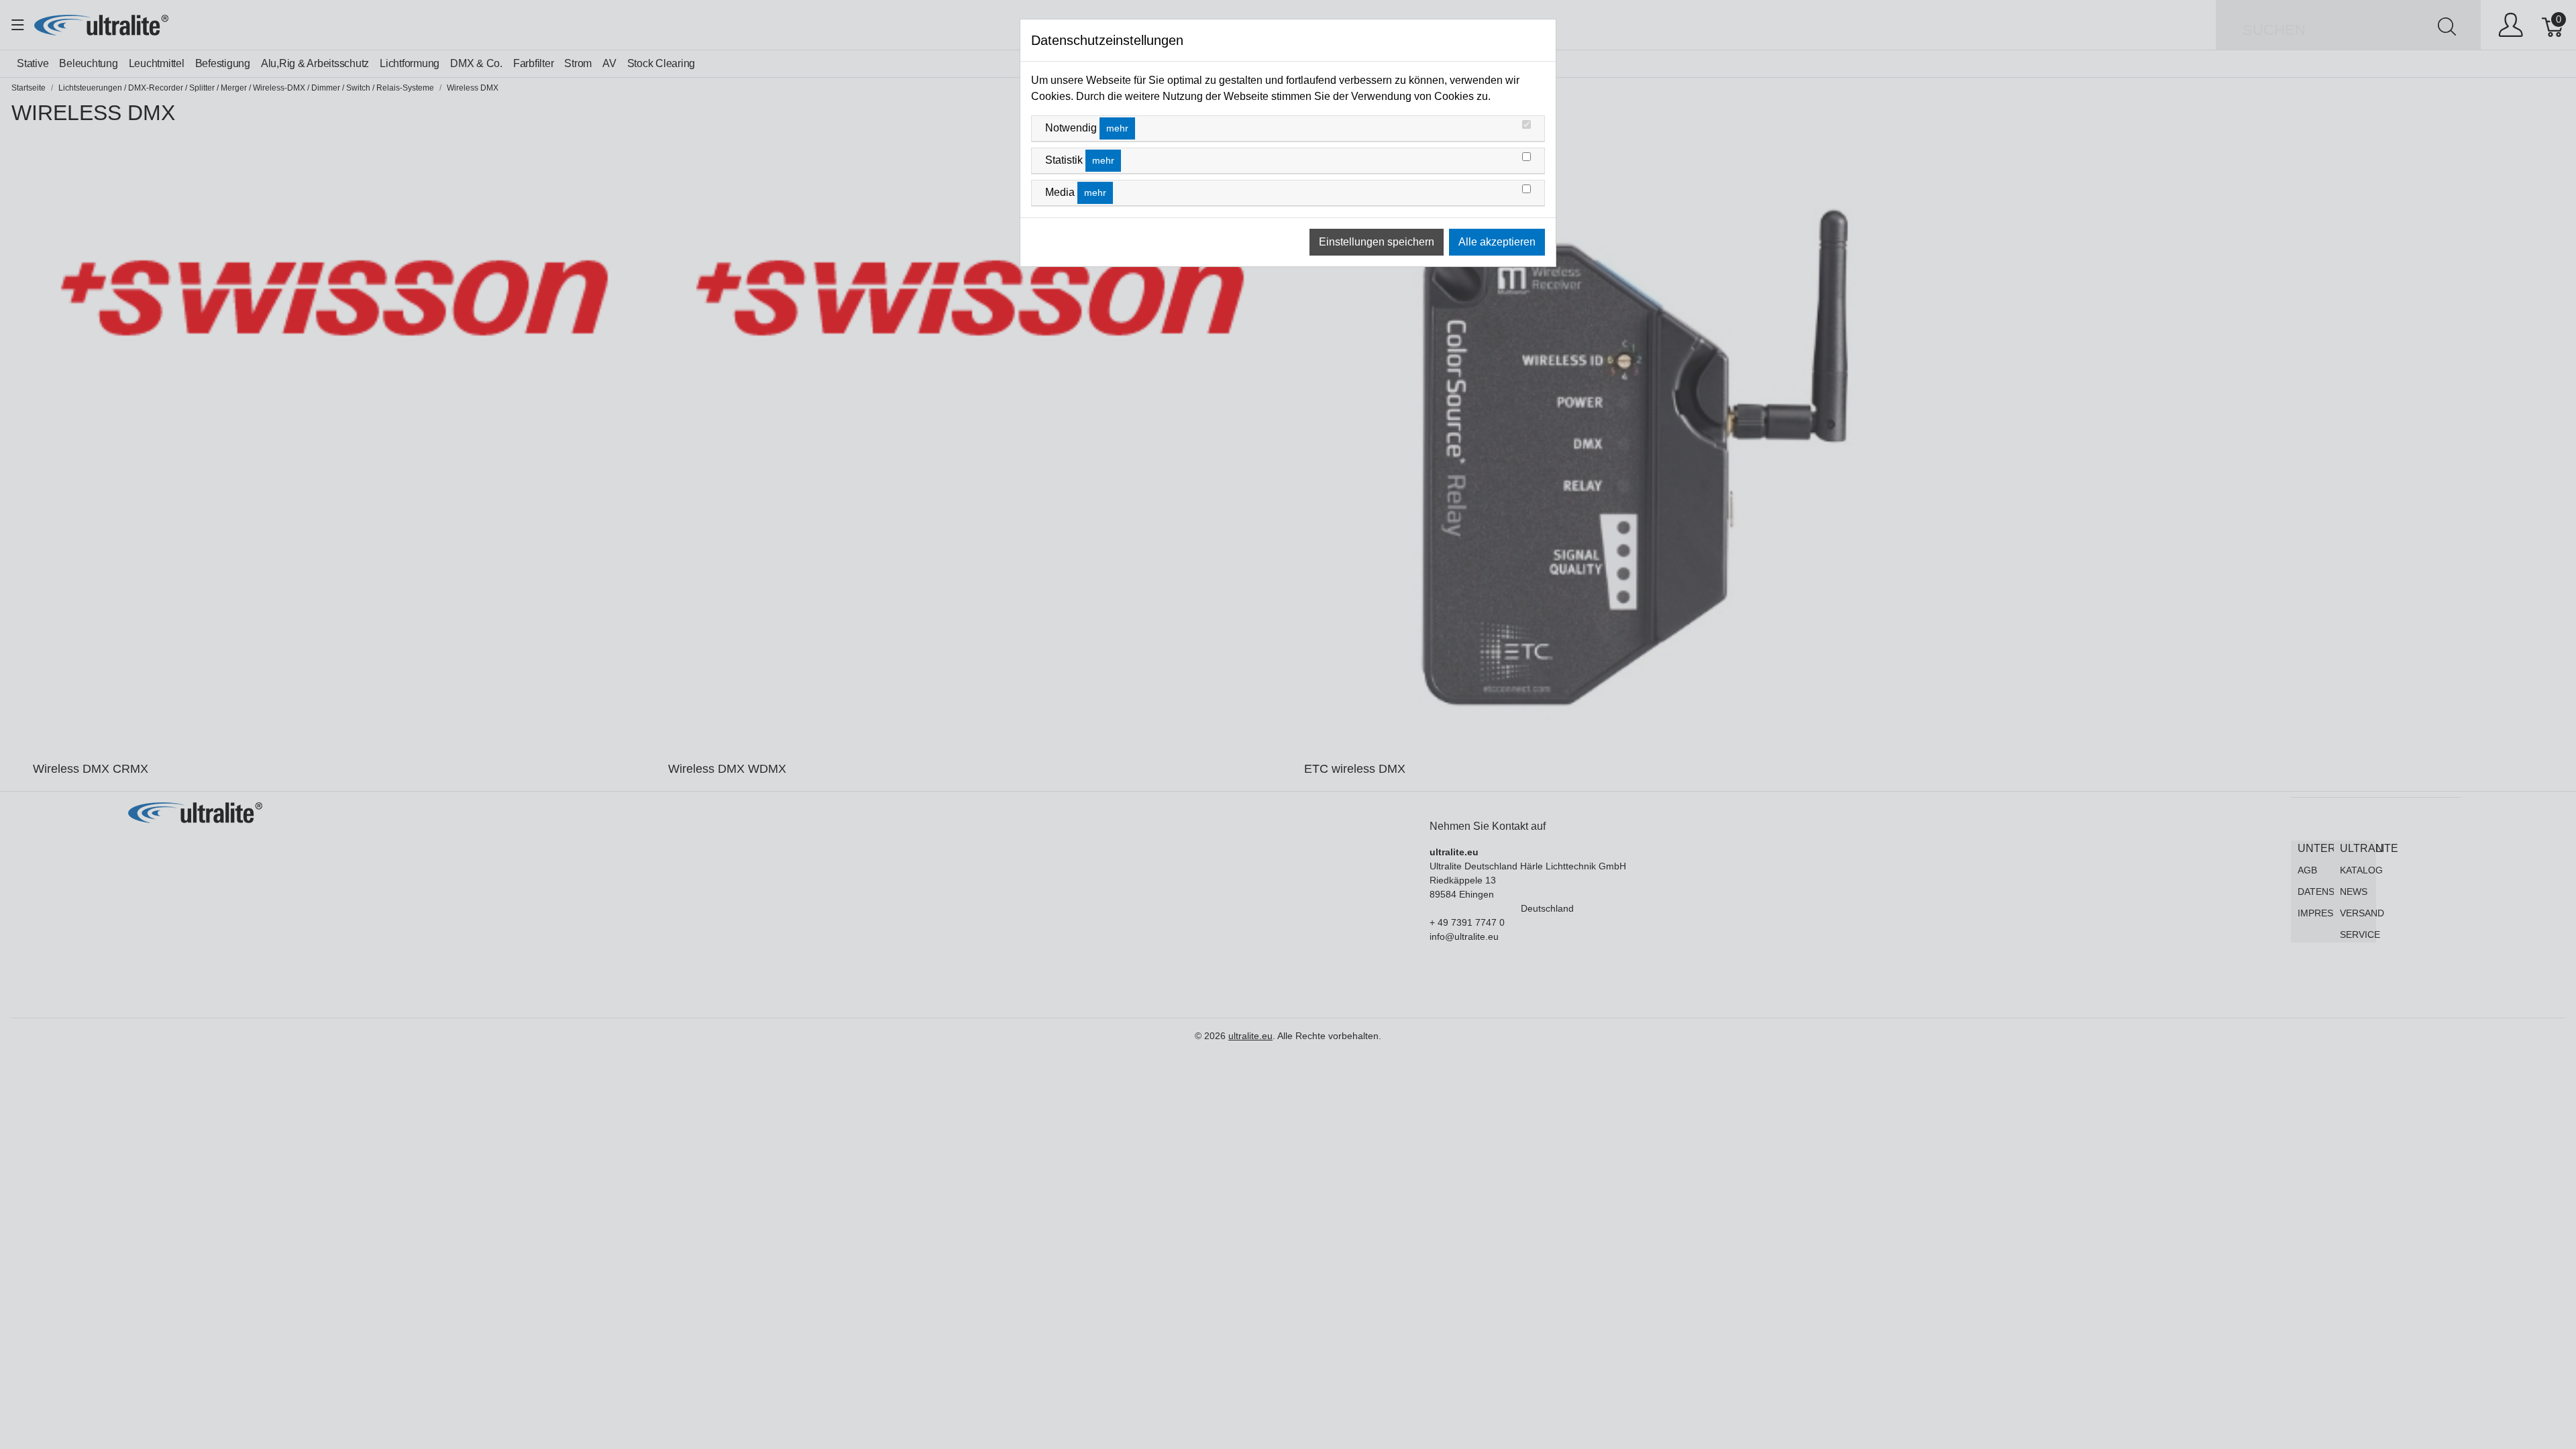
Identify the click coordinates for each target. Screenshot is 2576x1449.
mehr (1117, 128)
